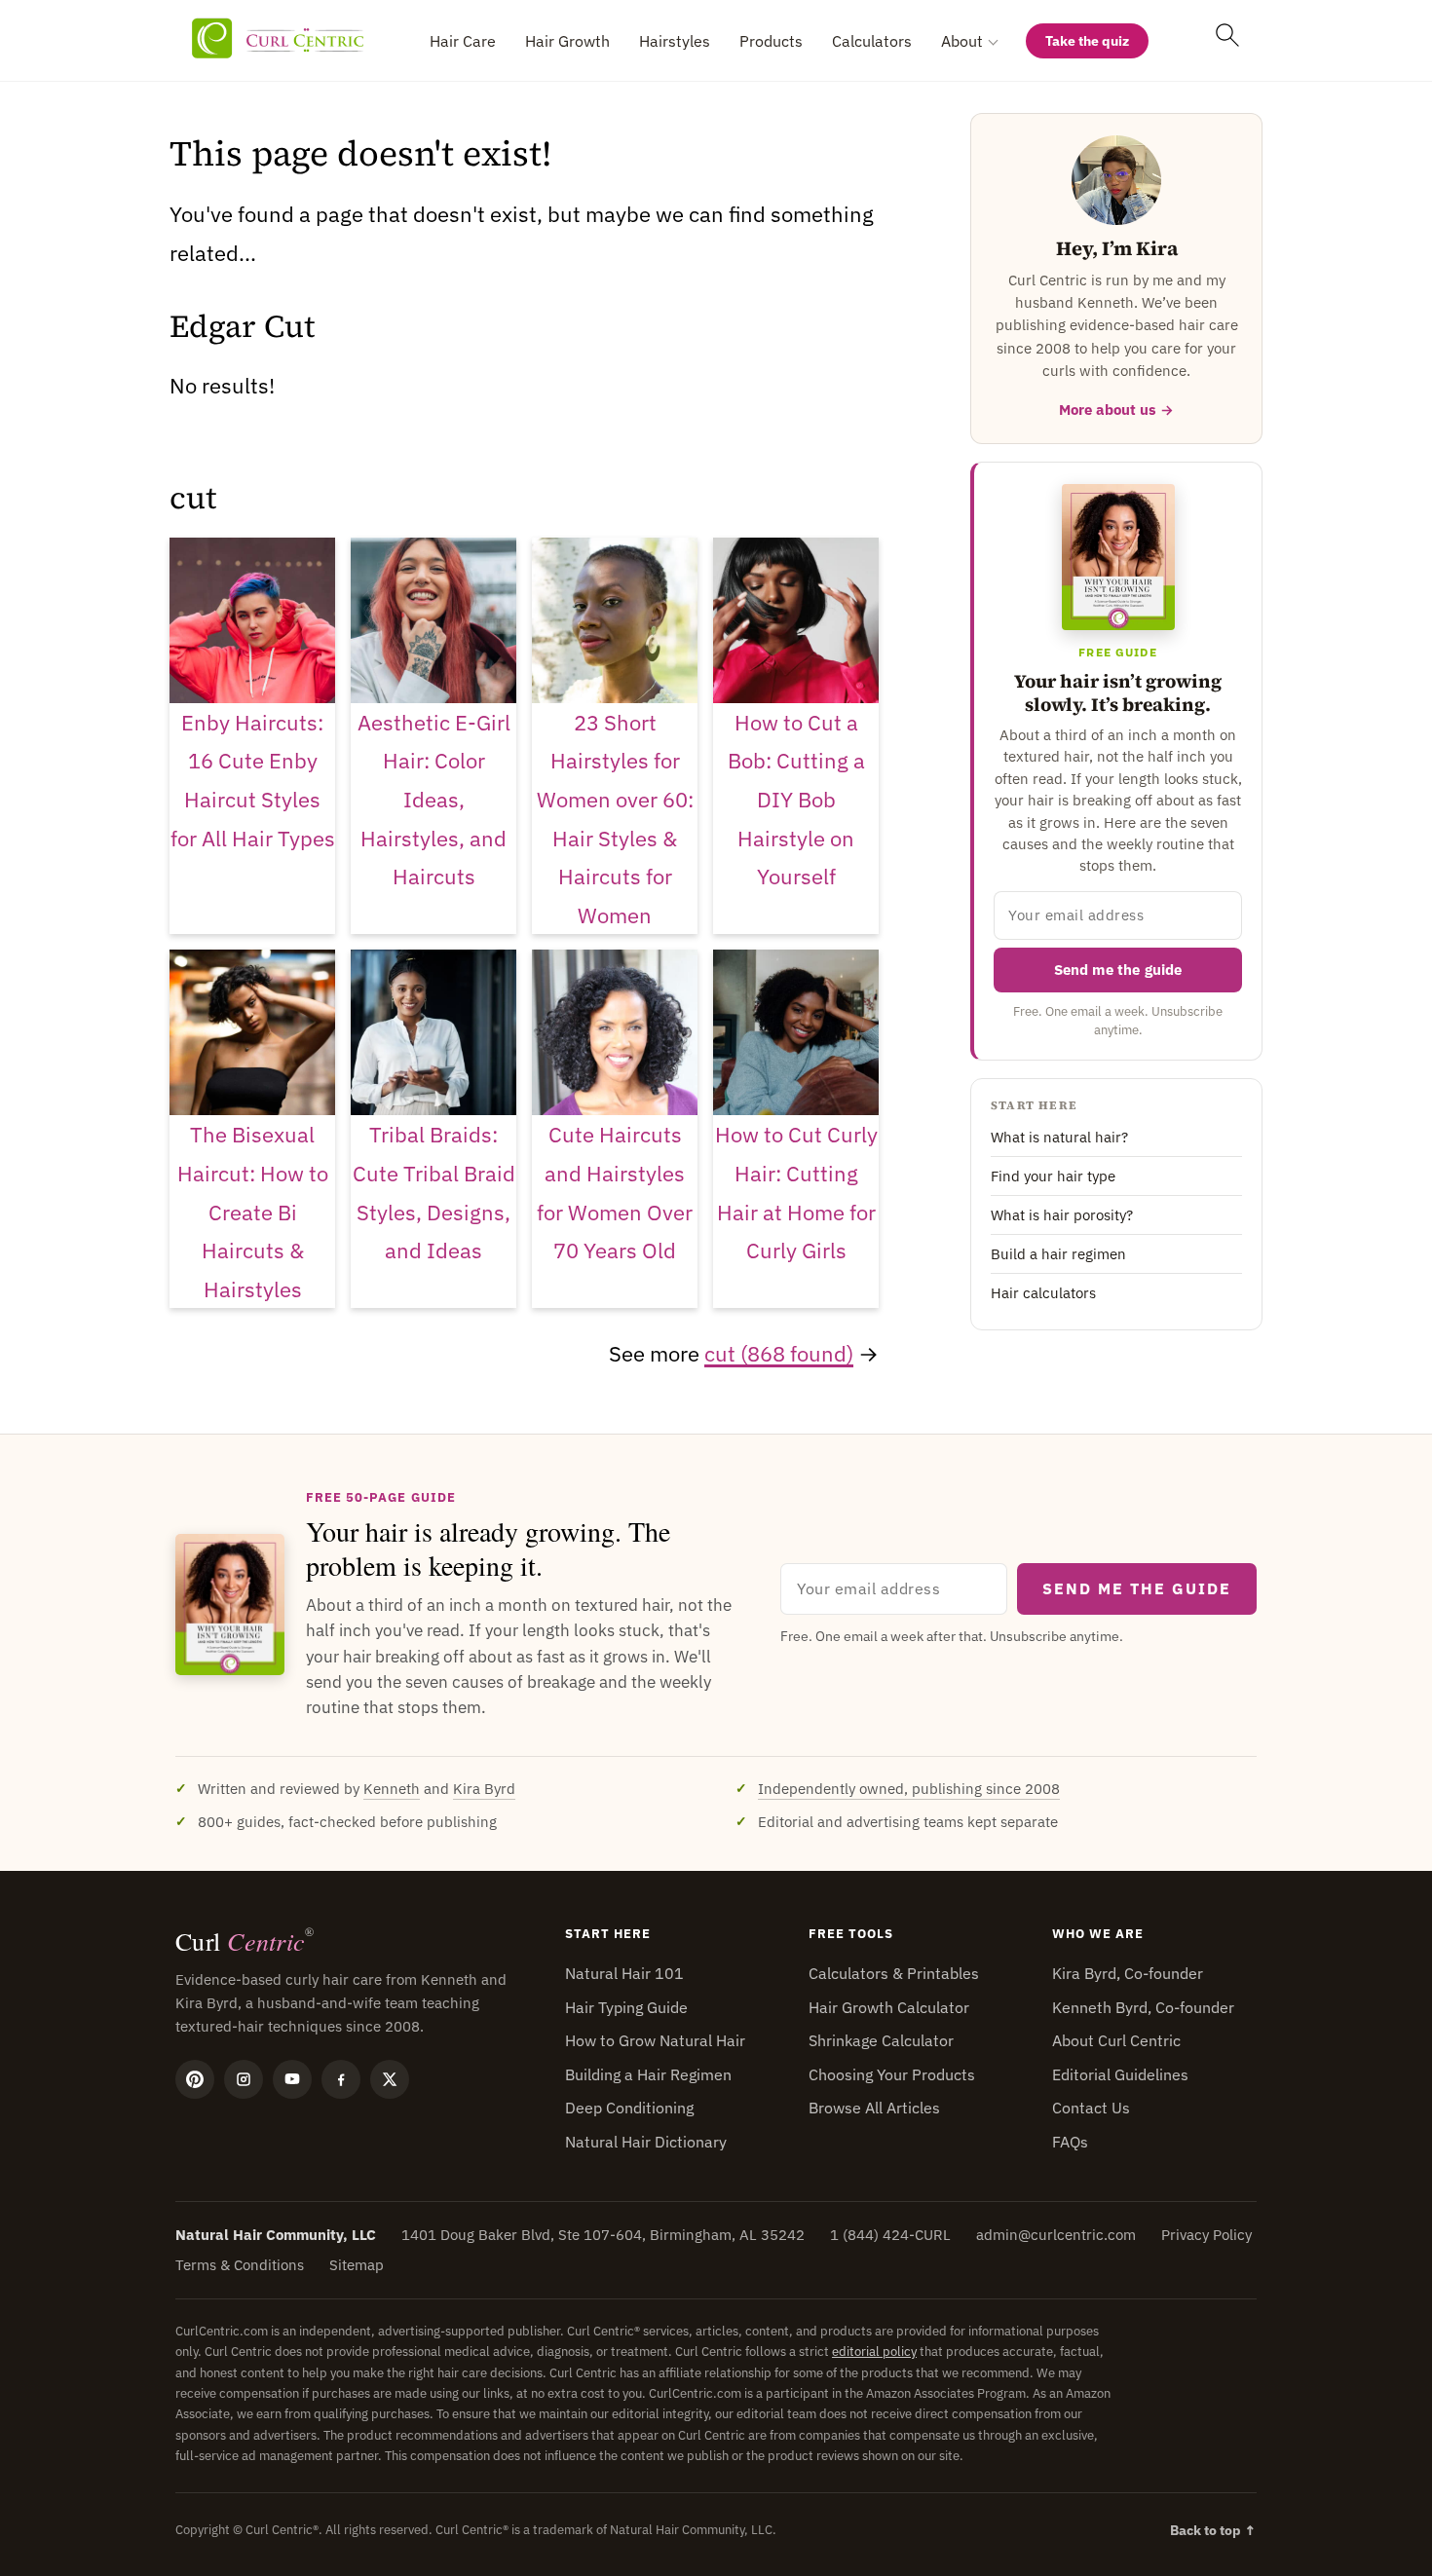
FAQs (1070, 2142)
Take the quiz (1087, 41)
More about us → (1116, 410)
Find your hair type (1053, 1176)
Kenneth (392, 1789)
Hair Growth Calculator (889, 2007)
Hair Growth (567, 41)
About (962, 41)
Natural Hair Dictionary (646, 2142)
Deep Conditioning (629, 2108)
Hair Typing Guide (626, 2007)
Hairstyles (675, 41)
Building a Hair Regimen (648, 2074)
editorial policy (874, 2352)
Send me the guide (1118, 970)
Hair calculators (1043, 1293)
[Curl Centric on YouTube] (292, 2079)
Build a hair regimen (1058, 1254)
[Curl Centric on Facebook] (341, 2079)
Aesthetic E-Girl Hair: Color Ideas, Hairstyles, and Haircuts (434, 799)
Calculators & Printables (894, 1973)
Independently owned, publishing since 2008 (909, 1789)
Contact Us (1091, 2108)
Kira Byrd (484, 1789)
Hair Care (463, 41)
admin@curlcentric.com (1056, 2235)
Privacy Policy (1206, 2235)
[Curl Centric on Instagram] (244, 2079)
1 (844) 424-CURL (890, 2235)
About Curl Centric (1116, 2040)
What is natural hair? (1059, 1137)
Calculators (872, 41)
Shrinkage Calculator (881, 2040)
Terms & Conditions (240, 2265)
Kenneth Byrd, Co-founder (1143, 2007)
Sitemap (357, 2265)
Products (771, 41)
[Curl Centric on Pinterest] (195, 2079)
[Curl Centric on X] (390, 2079)
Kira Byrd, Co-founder (1128, 1973)
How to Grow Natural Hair (655, 2040)
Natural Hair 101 (624, 1973)
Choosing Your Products (892, 2074)
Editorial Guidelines (1120, 2074)
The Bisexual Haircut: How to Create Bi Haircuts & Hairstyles (253, 1211)
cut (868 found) (779, 1353)
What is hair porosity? (1062, 1215)
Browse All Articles (874, 2108)
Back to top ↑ (1213, 2530)
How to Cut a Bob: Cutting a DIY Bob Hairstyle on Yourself (796, 799)
